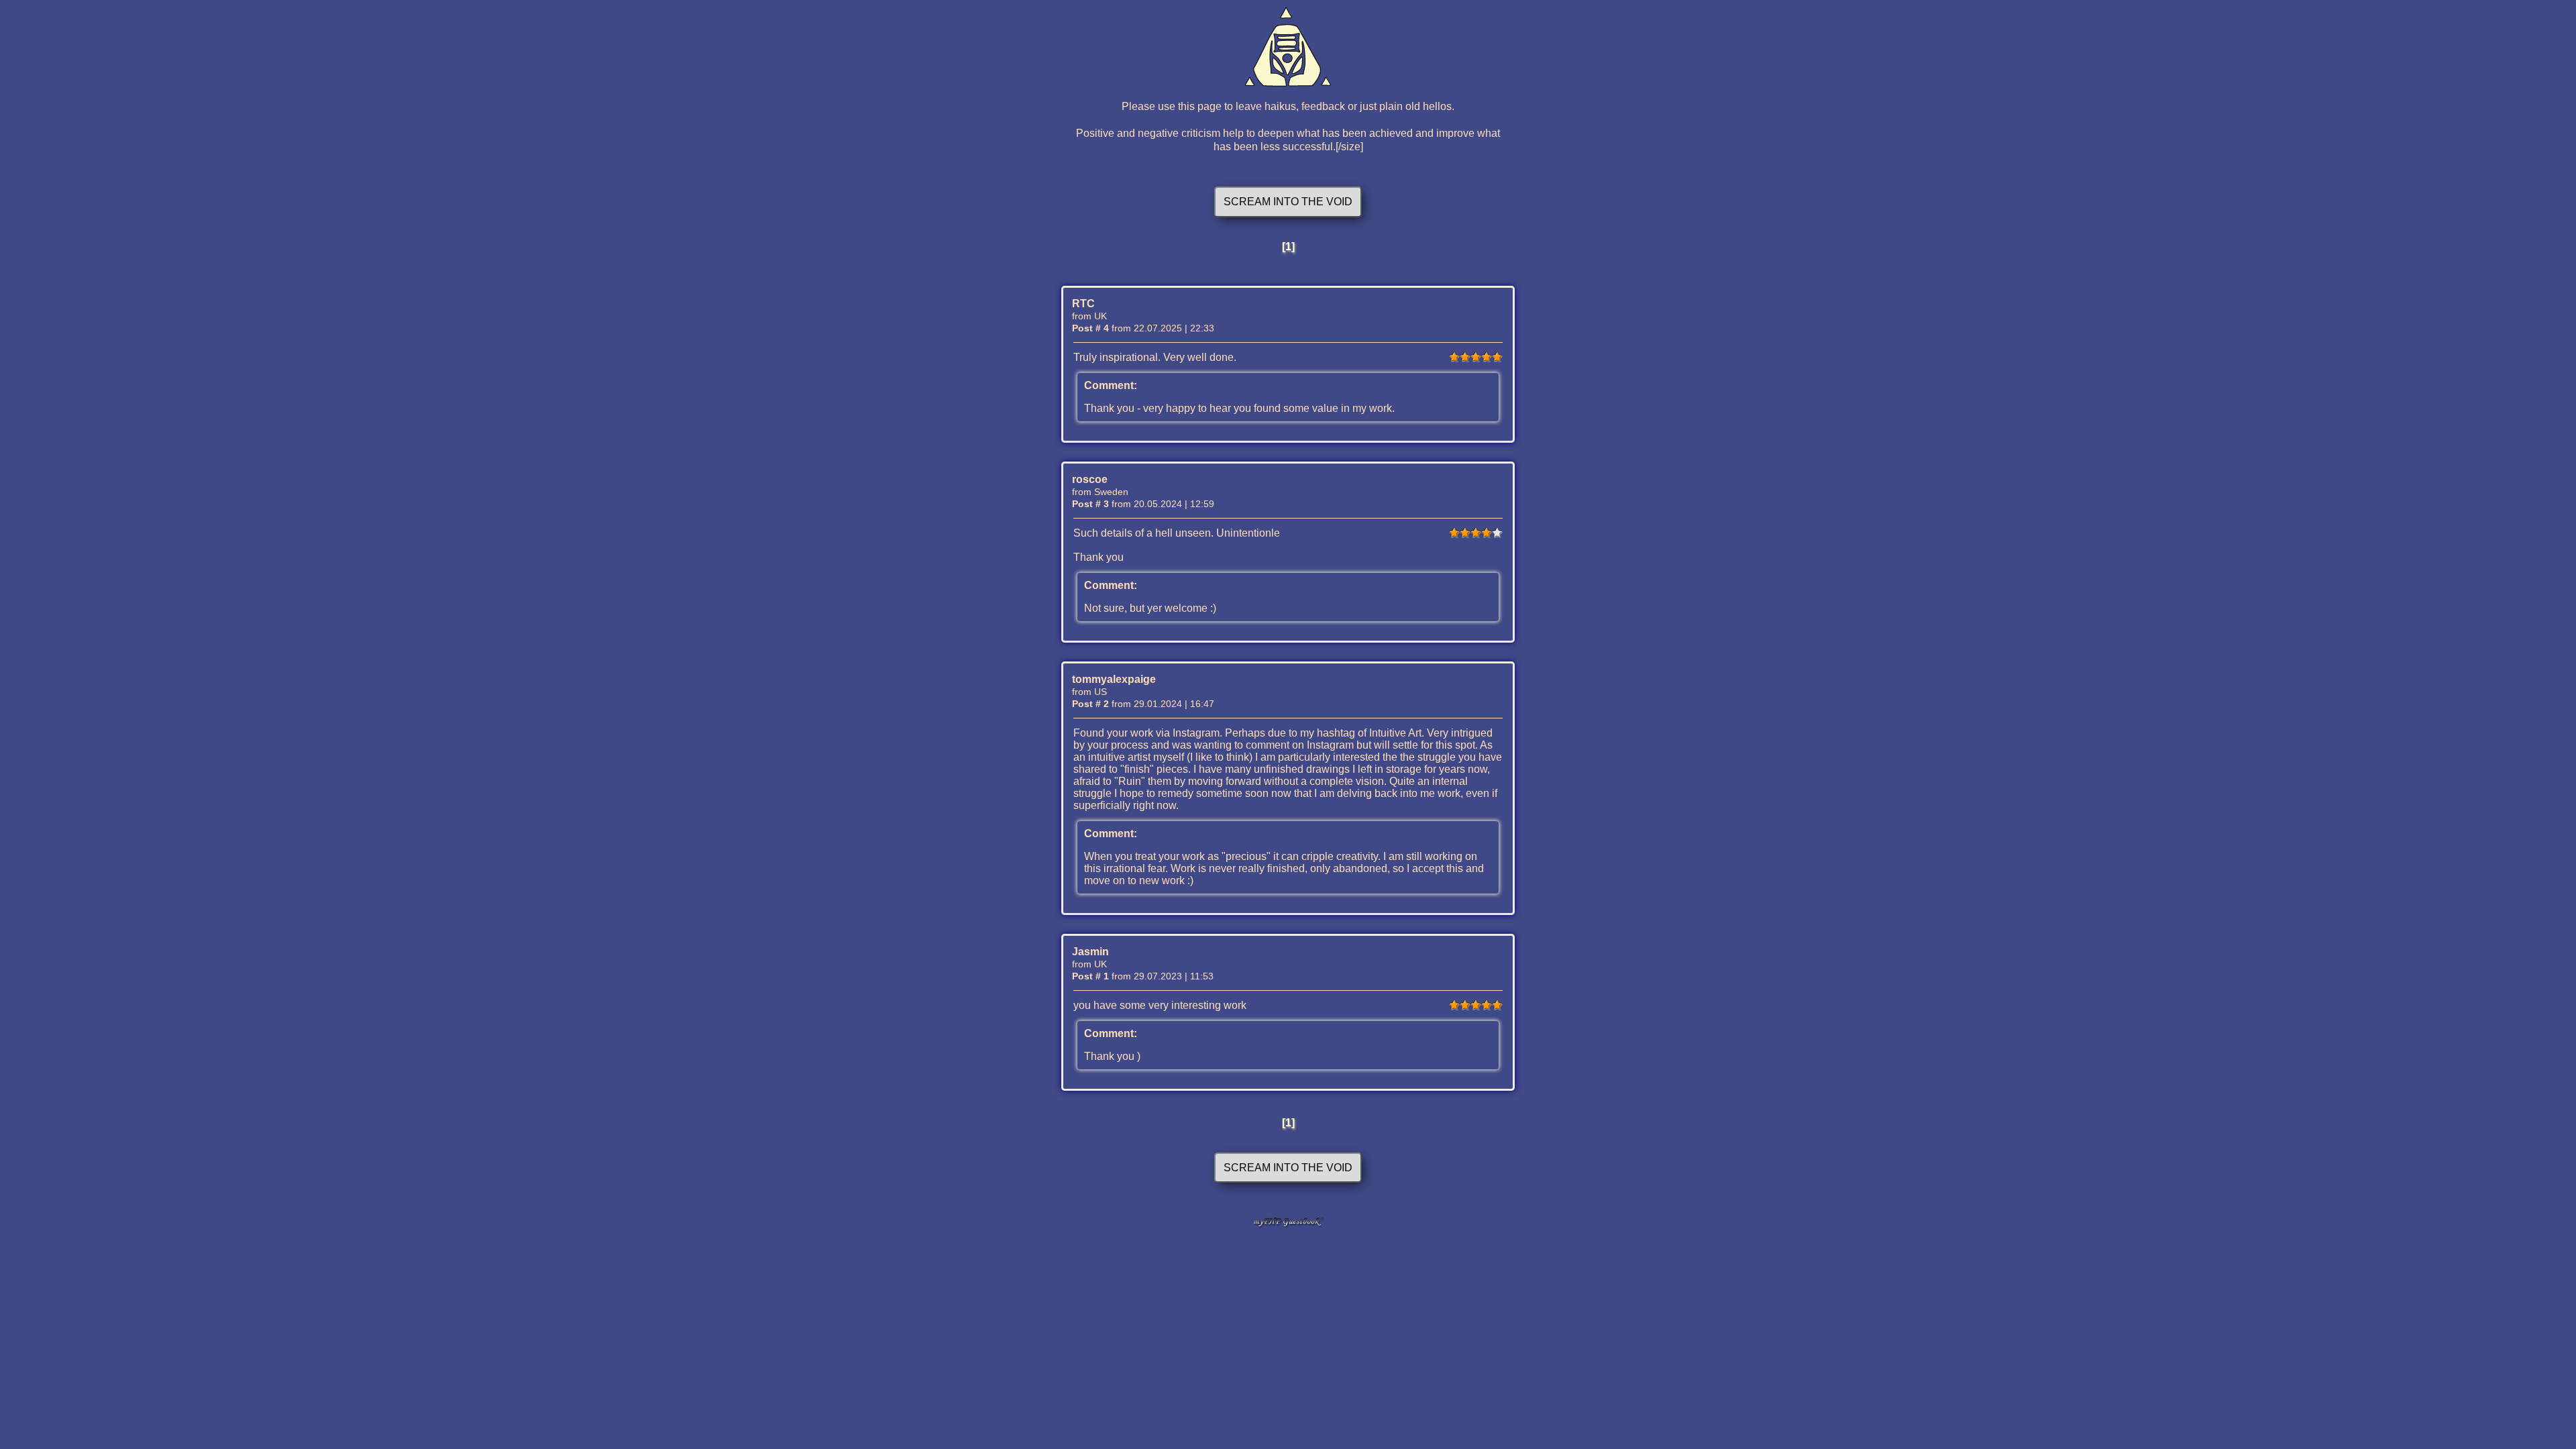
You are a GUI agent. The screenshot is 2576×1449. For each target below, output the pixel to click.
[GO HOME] (1288, 47)
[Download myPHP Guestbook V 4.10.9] (1288, 1225)
